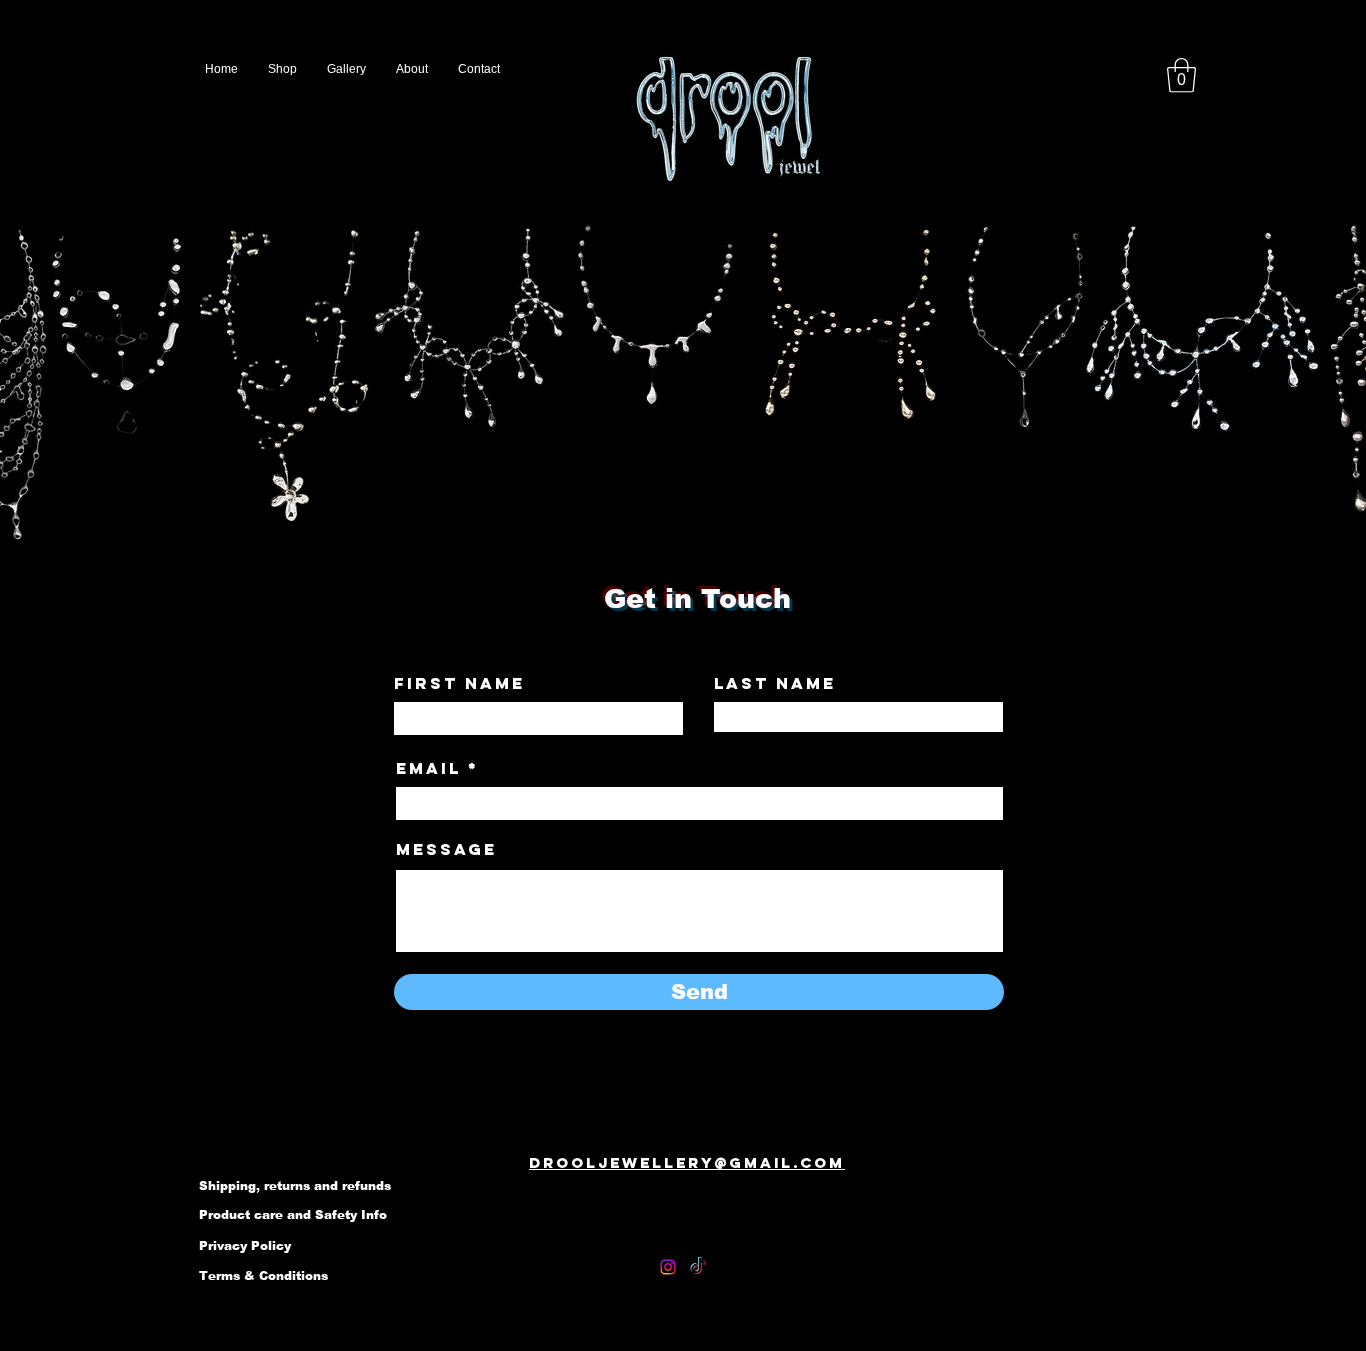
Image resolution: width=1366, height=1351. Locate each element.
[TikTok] (698, 1267)
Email (428, 768)
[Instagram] (668, 1267)
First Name (459, 683)
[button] (1181, 75)
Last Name (775, 683)
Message (446, 849)
